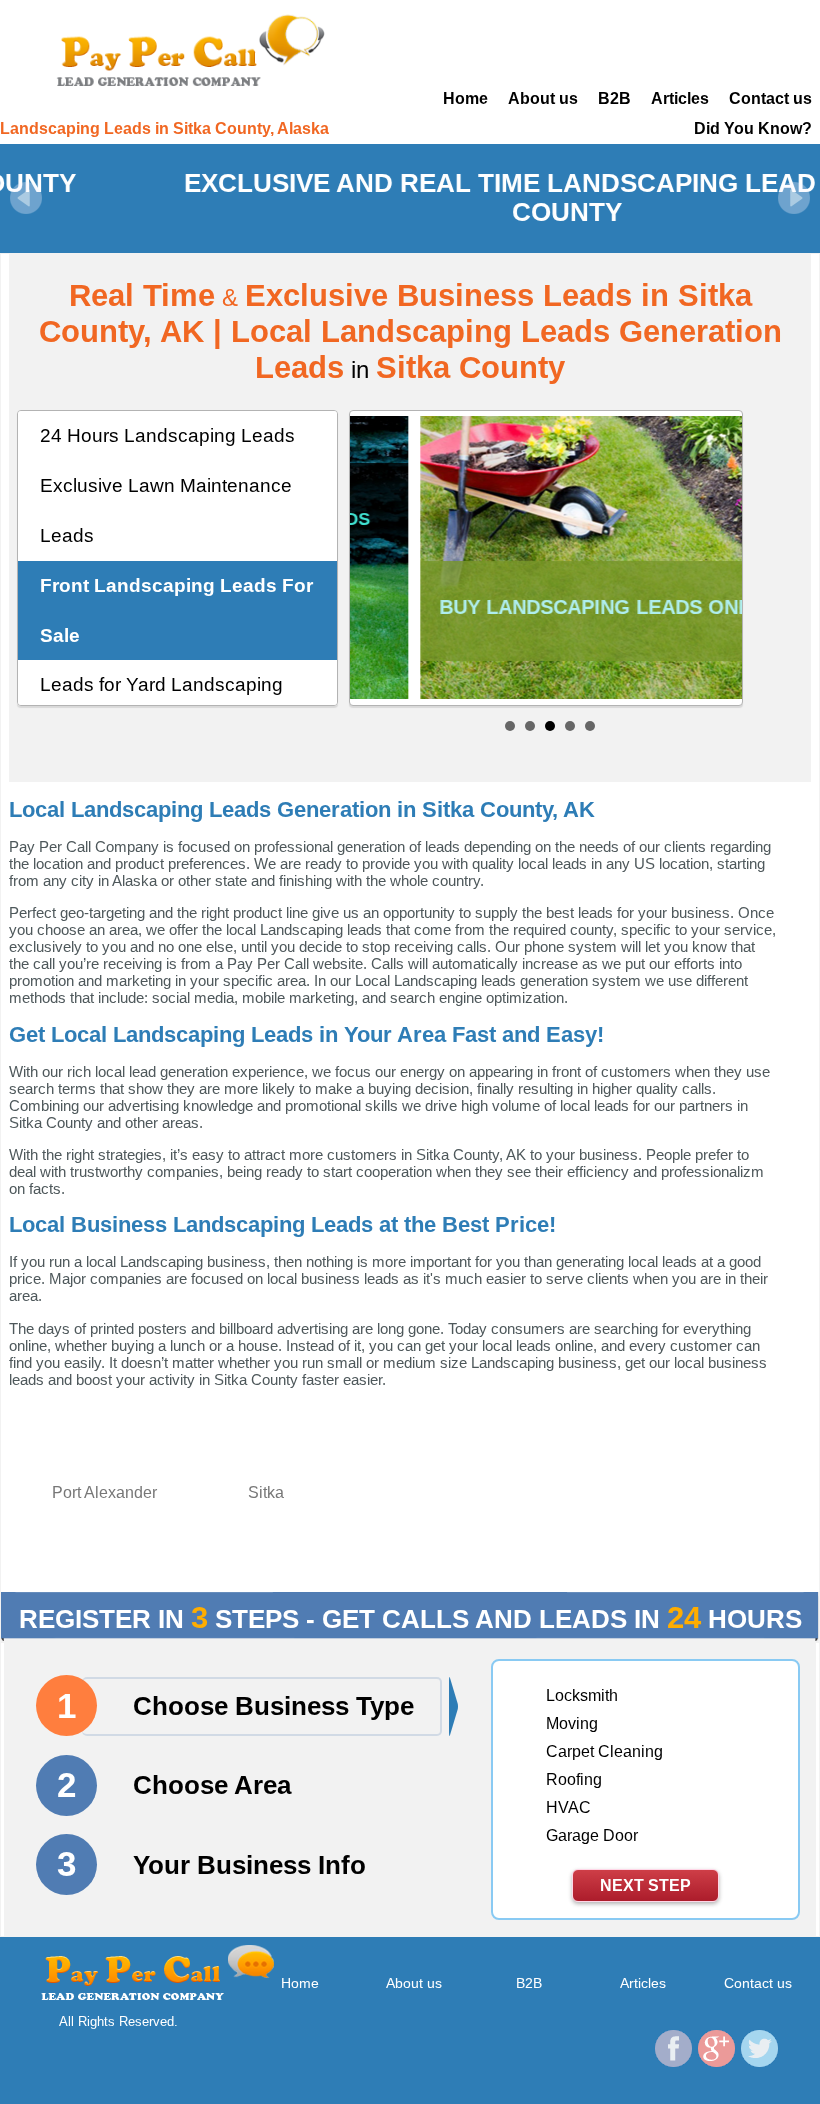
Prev (26, 198)
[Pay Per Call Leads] (188, 49)
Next (794, 198)
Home (465, 98)
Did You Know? (753, 128)
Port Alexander (104, 1492)
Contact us (770, 98)
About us (543, 98)
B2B (614, 98)
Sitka (266, 1492)
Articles (680, 98)
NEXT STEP (645, 1885)
